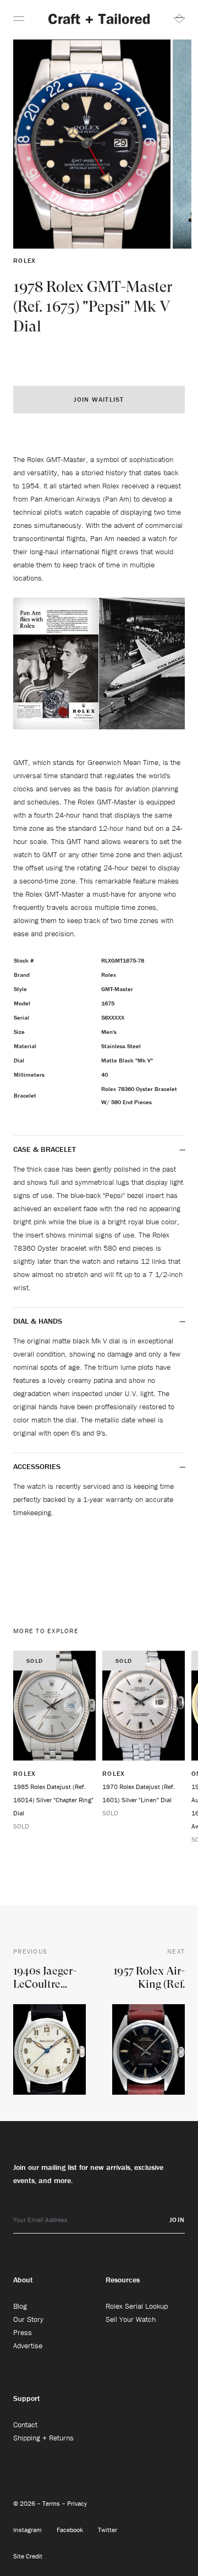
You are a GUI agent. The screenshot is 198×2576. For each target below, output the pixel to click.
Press (23, 2332)
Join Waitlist (99, 399)
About (23, 2280)
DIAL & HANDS (38, 1321)
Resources (123, 2280)
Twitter (108, 2530)
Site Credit (28, 2556)
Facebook (71, 2530)
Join (177, 2220)
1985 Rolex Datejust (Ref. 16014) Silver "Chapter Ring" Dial (53, 1800)
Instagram (28, 2530)
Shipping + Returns (43, 2438)
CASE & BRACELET (45, 1149)
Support (27, 2398)
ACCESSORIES (38, 1466)
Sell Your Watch (131, 2319)
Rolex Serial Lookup (137, 2306)
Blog (20, 2306)
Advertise (28, 2346)
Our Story (28, 2319)
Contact (25, 2425)
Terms (52, 2503)
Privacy (77, 2503)
